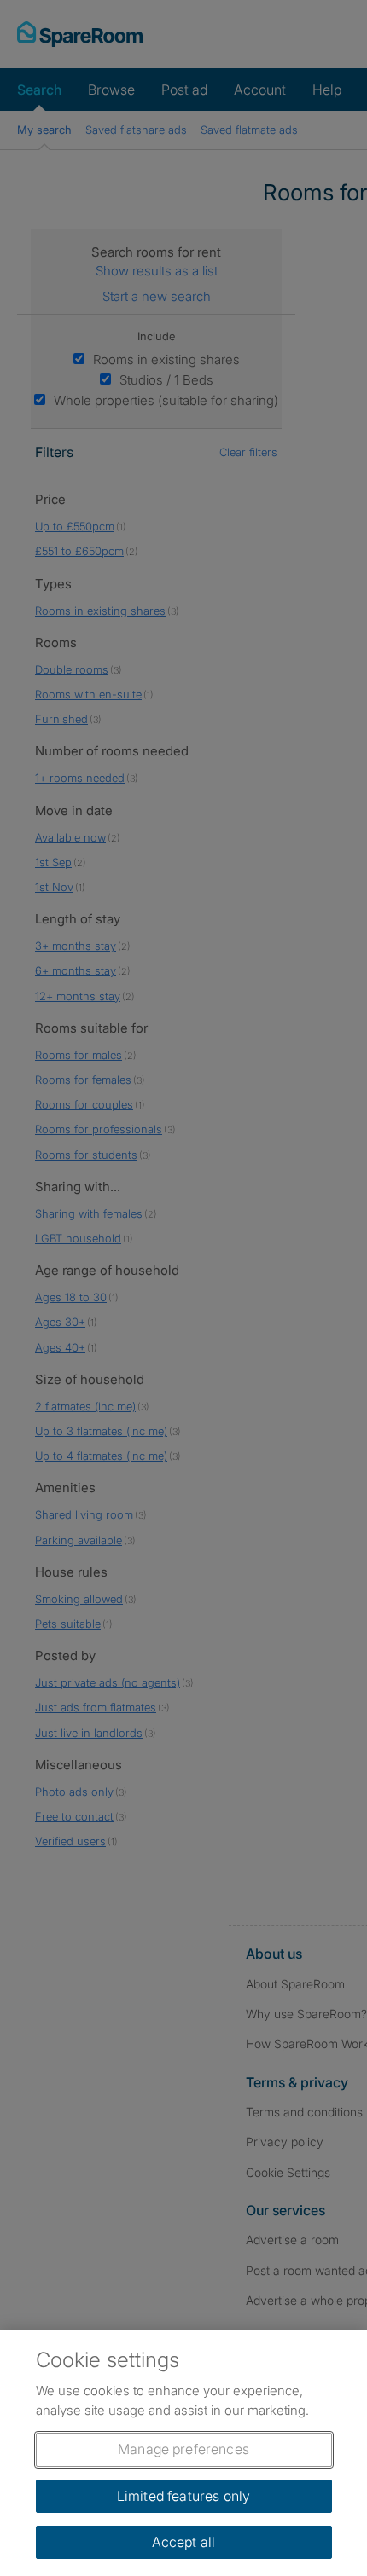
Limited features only (183, 2496)
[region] (183, 2453)
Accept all (184, 2542)
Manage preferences (183, 2449)
